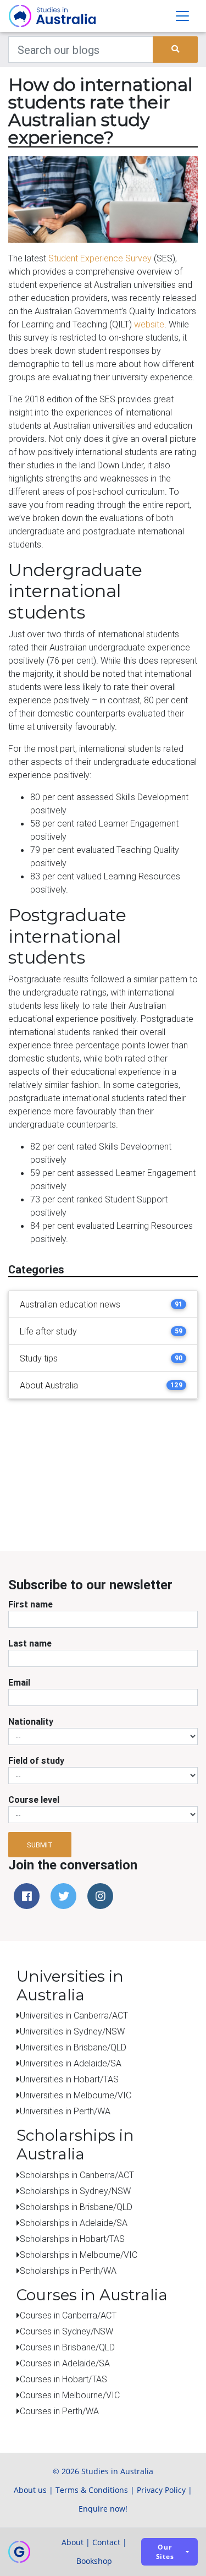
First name (30, 1604)
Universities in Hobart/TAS (69, 2079)
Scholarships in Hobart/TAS (72, 2239)
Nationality (31, 1721)
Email (19, 1682)
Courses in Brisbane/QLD (67, 2347)
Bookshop (94, 2561)
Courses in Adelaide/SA (65, 2363)
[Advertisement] (115, 1476)
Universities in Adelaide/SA (71, 2063)
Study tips (39, 1358)
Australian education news (70, 1304)
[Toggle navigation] (182, 16)
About (73, 2542)
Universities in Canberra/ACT (74, 2015)
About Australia (49, 1385)
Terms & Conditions (92, 2490)
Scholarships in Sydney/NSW (75, 2191)
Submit (40, 1845)
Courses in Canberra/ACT (68, 2315)
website (149, 324)
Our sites (165, 2552)
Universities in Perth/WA (65, 2111)
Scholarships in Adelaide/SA (74, 2223)
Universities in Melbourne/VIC (76, 2095)
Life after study (48, 1331)
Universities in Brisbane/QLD (73, 2047)
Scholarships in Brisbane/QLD (76, 2207)
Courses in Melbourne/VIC (70, 2395)
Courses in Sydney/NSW (66, 2331)
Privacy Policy (161, 2490)
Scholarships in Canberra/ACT (77, 2175)
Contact (106, 2542)
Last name (30, 1643)
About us (30, 2490)
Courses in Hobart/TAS (63, 2379)
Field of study (36, 1760)
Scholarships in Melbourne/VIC (79, 2255)
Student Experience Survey (100, 258)
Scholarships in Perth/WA (68, 2271)
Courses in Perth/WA (59, 2411)
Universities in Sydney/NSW (72, 2031)
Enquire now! (103, 2509)
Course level (34, 1800)
